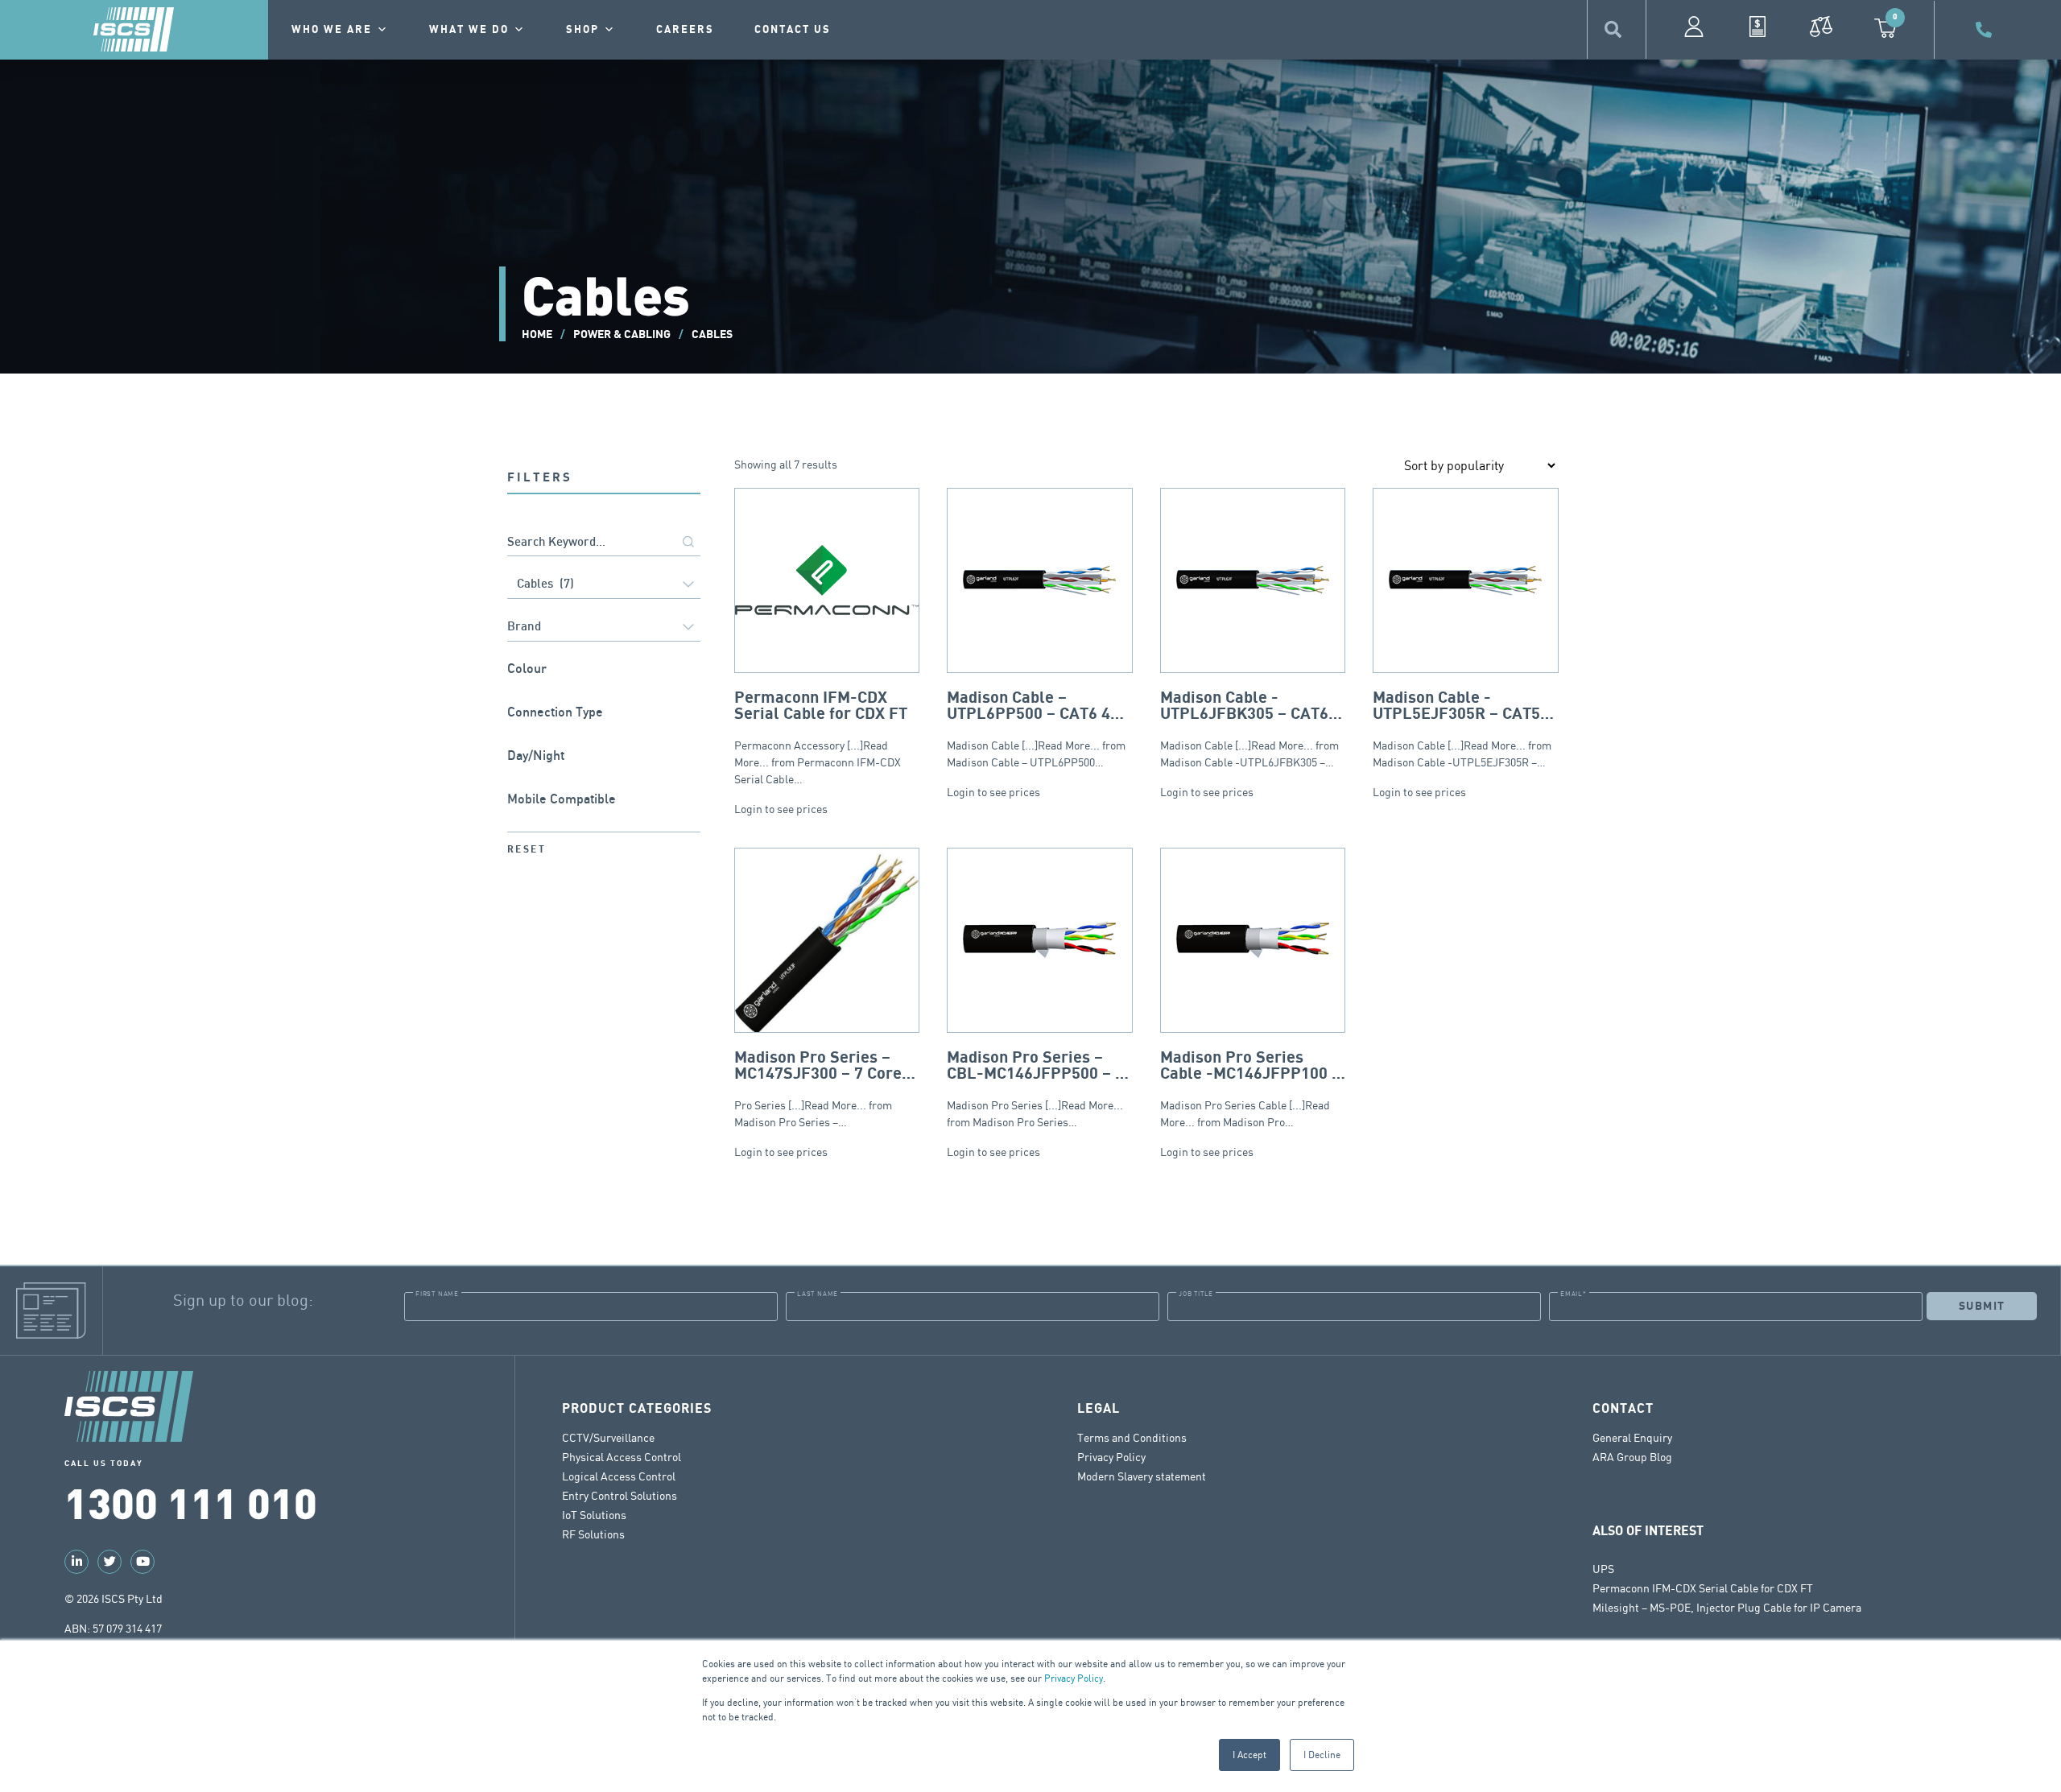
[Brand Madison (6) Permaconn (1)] (604, 628)
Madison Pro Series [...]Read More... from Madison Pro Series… (1037, 1089)
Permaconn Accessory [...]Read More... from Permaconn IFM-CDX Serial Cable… (821, 737)
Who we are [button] (332, 30)
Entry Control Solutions (620, 1495)
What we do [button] (469, 30)
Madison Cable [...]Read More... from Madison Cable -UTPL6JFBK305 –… (1251, 729)
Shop (582, 30)
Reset (527, 850)
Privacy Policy (1074, 1678)
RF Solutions (593, 1534)
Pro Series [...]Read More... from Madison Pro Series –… (818, 1089)
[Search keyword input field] (604, 543)
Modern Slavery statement (1142, 1476)
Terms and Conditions (1132, 1437)
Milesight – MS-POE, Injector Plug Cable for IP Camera (1727, 1607)
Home (537, 334)
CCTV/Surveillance (608, 1437)
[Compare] (1821, 27)
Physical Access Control (622, 1457)
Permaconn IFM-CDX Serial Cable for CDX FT (1703, 1588)
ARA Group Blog (1632, 1457)
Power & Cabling (622, 334)
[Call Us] (1986, 30)
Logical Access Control (619, 1476)
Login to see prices (781, 809)
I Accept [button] (1249, 1755)
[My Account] (1694, 27)
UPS (1603, 1569)
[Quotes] (1757, 27)
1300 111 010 (191, 1501)
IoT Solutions (594, 1515)
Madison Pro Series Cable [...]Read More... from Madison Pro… (1250, 1089)
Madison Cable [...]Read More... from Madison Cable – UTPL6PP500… (1038, 729)
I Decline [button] (1322, 1755)
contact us (793, 30)
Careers (685, 30)
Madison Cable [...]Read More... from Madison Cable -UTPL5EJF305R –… (1462, 729)
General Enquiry (1632, 1437)
